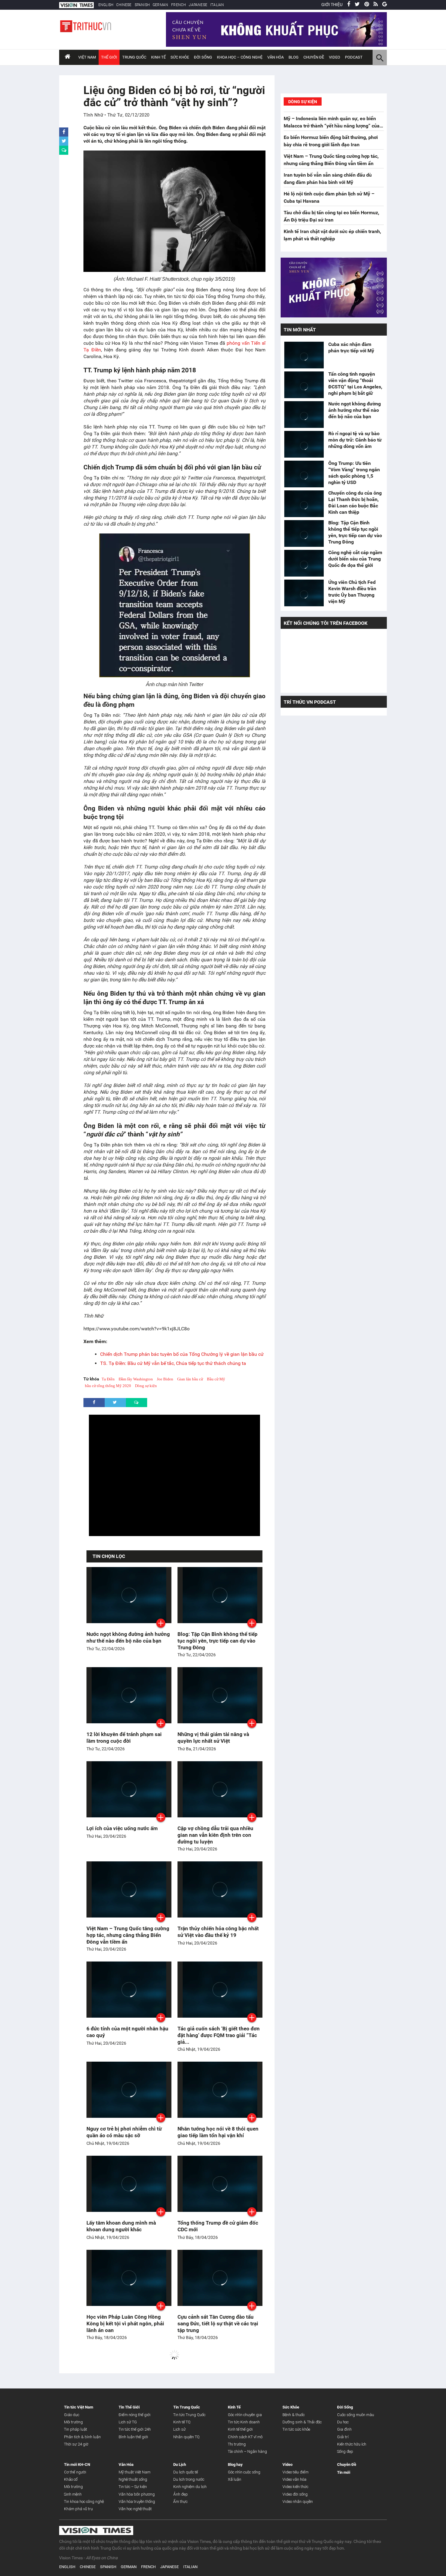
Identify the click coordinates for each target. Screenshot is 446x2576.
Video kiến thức (295, 2487)
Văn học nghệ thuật (135, 2509)
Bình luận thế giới (133, 2437)
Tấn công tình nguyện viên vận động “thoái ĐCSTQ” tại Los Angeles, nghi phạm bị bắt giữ (355, 384)
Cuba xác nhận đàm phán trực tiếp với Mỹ (351, 347)
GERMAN (160, 5)
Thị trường (237, 2444)
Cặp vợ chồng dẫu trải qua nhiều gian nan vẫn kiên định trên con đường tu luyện (215, 1835)
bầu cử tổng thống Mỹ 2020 (108, 1386)
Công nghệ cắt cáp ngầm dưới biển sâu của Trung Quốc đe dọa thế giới (355, 559)
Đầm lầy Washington (136, 1379)
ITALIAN (217, 5)
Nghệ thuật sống (133, 2479)
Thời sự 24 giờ (76, 2444)
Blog (294, 57)
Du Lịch (180, 2464)
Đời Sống (203, 57)
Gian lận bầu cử (190, 1379)
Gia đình (344, 2429)
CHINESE (124, 5)
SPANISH (142, 5)
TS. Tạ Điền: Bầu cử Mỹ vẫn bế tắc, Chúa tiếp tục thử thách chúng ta (173, 1363)
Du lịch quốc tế (186, 2472)
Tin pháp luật (76, 2429)
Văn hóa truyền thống (137, 2502)
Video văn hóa (294, 2479)
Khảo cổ (71, 2479)
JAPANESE (198, 5)
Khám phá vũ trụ (78, 2509)
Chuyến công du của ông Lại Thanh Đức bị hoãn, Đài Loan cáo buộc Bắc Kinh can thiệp (355, 503)
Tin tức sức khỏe (296, 2429)
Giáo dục (72, 2415)
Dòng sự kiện (146, 1386)
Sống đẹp (345, 2451)
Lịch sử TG (128, 2422)
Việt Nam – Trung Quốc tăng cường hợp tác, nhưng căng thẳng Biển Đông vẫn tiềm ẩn (128, 1935)
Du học (343, 2422)
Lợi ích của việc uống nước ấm (122, 1828)
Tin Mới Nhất (300, 330)
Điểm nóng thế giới (135, 2415)
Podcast (354, 57)
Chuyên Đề (347, 2464)
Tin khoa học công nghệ (84, 2502)
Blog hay (235, 2464)
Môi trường (73, 2422)
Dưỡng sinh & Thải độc (302, 2422)
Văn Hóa (275, 57)
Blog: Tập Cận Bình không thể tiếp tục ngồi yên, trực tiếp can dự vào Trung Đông (218, 1641)
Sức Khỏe (180, 57)
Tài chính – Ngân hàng (247, 2451)
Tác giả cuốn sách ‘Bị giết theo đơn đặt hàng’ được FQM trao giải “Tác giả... (219, 2035)
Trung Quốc (134, 57)
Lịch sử (179, 2429)
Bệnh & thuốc (294, 2415)
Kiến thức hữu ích (352, 2444)
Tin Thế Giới (129, 2407)
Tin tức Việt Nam (79, 2407)
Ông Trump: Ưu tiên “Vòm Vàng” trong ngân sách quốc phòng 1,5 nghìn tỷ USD (354, 473)
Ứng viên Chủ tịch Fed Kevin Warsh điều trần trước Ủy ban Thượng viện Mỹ (352, 592)
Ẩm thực (180, 2502)
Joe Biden (165, 1379)
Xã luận (235, 2479)
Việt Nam (87, 57)
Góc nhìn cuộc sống (244, 2472)
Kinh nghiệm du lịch (190, 2487)
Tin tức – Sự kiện (133, 2487)
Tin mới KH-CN (77, 2464)
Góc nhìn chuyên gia (245, 2415)
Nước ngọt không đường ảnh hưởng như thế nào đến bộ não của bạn (355, 410)
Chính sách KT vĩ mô (245, 2437)
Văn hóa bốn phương (137, 2494)
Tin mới (344, 2472)
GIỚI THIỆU (332, 5)
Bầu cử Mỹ (216, 1379)
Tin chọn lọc (109, 1556)
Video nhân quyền (298, 2502)
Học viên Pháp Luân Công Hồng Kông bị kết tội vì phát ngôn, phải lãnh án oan (125, 2324)
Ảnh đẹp (181, 2494)
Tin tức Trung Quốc (189, 2415)
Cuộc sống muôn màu (356, 2415)
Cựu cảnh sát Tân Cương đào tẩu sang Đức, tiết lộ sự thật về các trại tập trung (218, 2324)
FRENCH (178, 5)
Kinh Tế (158, 57)
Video (334, 57)
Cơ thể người (75, 2472)
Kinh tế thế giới (240, 2429)
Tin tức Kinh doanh (244, 2422)
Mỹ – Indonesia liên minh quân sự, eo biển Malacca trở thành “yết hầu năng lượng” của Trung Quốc (332, 126)
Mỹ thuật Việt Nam (135, 2472)
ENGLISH (106, 5)
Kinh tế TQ (182, 2422)
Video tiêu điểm (296, 2472)
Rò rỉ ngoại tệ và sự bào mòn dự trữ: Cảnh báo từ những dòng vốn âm (355, 440)
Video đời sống (295, 2494)
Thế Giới (109, 57)
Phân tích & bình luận (82, 2437)
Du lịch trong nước (189, 2479)
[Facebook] (349, 5)
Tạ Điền (108, 1379)
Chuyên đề (314, 57)
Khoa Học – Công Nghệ (240, 57)
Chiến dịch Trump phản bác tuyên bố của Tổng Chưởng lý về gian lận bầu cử (182, 1354)
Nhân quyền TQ (186, 2437)
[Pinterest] (367, 5)
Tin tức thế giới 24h (135, 2429)
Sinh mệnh (73, 2494)
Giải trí (343, 2437)
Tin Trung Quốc (187, 2407)
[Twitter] (357, 5)
